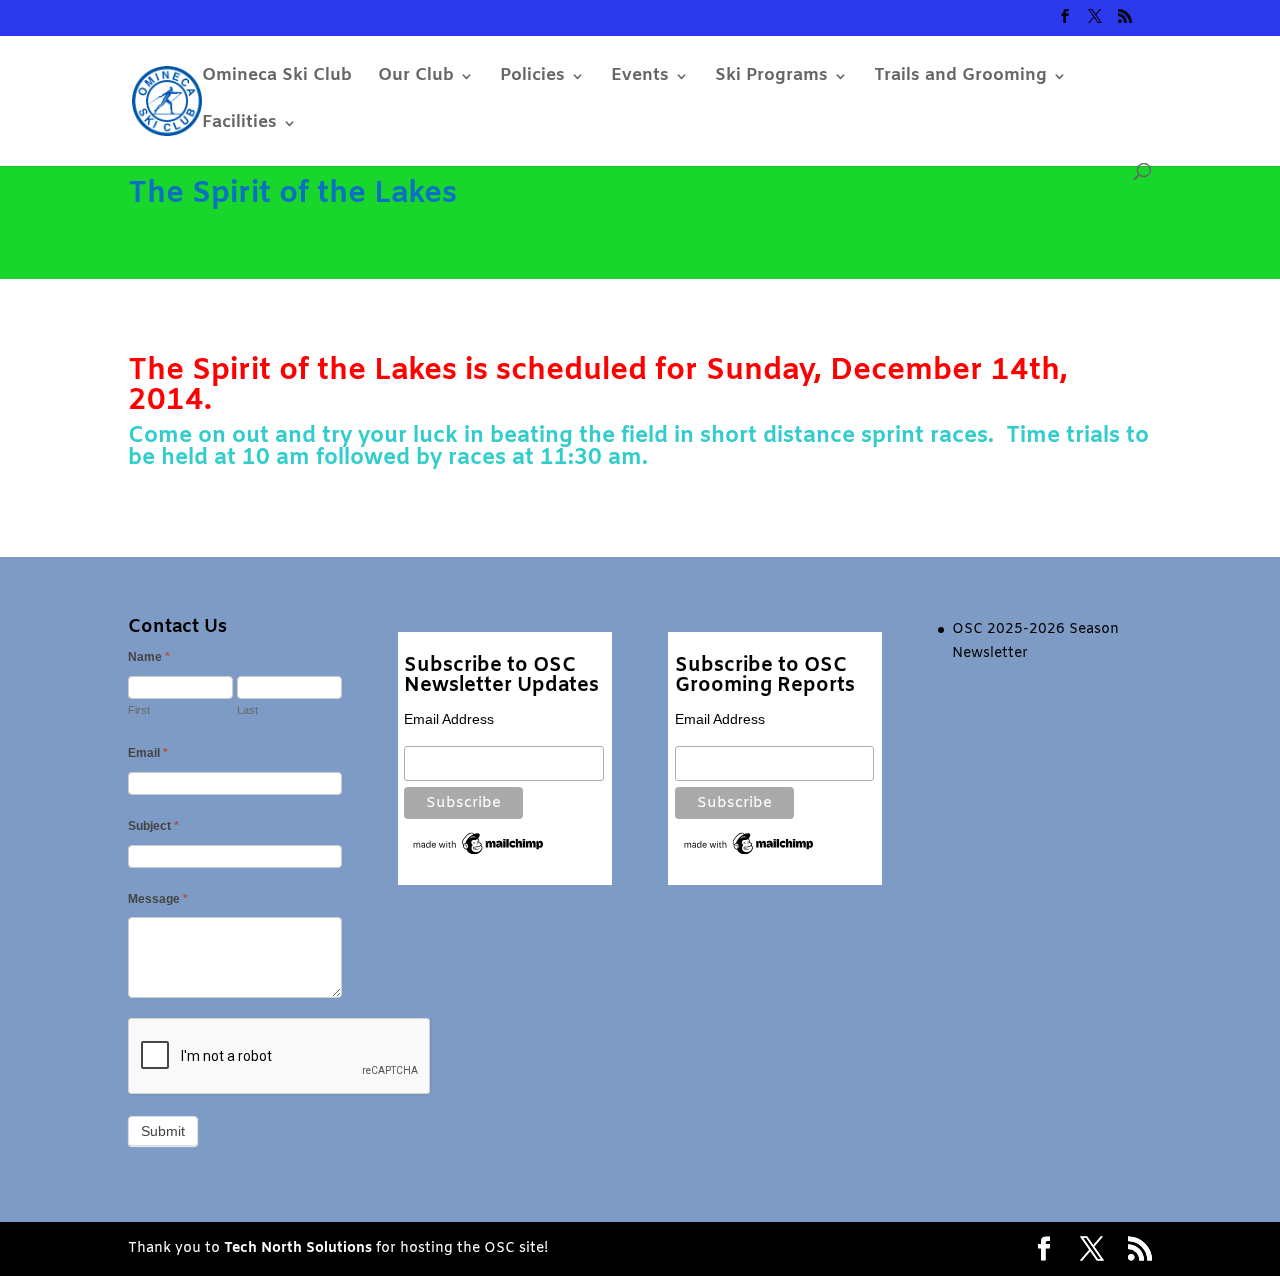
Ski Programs (771, 78)
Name (149, 657)
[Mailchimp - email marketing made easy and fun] (478, 853)
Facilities (239, 125)
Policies (532, 78)
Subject (153, 826)
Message (158, 899)
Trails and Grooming (960, 78)
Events (640, 78)
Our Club (416, 78)
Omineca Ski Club (277, 78)
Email (148, 753)
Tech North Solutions (298, 1248)
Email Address (449, 719)
